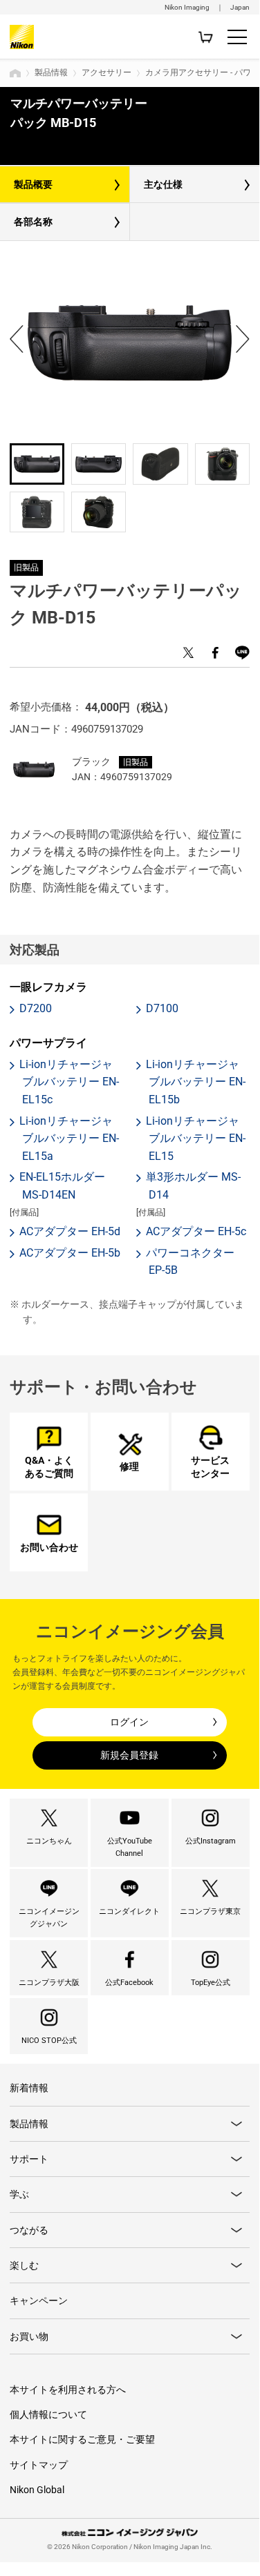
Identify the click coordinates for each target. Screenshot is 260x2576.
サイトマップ (39, 2465)
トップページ (15, 73)
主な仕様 (163, 184)
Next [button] (243, 339)
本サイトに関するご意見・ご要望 (82, 2439)
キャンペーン (39, 2301)
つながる (29, 2230)
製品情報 (51, 72)
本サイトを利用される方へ (68, 2390)
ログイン (129, 1722)
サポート (29, 2159)
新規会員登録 (129, 1755)
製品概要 (33, 184)
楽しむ (24, 2265)
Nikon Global (37, 2490)
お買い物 (29, 2336)
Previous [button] (17, 339)
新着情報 (29, 2088)
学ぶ (19, 2194)
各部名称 (33, 222)
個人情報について (48, 2414)
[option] (130, 342)
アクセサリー (106, 72)
